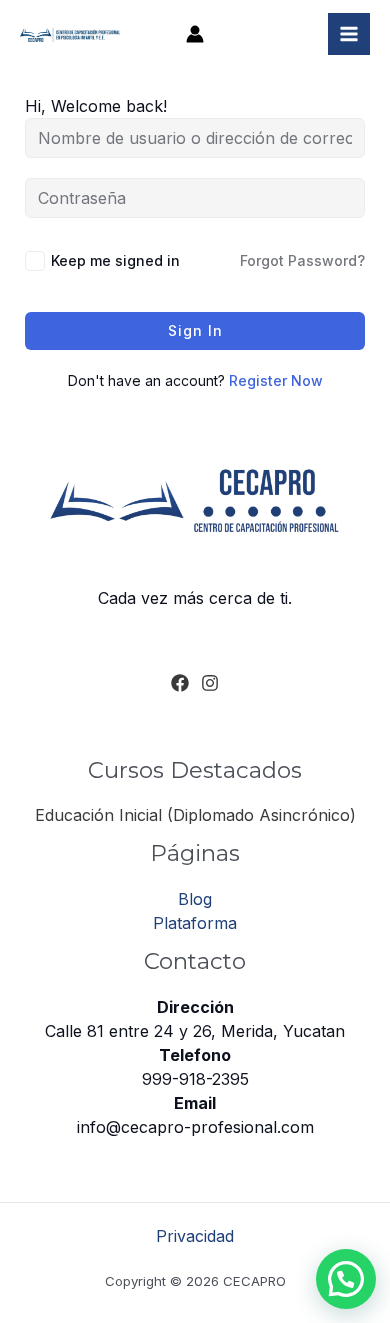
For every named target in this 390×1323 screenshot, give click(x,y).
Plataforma (195, 923)
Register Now (276, 380)
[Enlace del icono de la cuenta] (195, 34)
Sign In (195, 330)
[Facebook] (180, 683)
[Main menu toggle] (349, 34)
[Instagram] (210, 683)
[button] (346, 1279)
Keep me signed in (115, 260)
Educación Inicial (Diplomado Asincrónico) (195, 815)
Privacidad (195, 1236)
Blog (195, 899)
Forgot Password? (302, 260)
